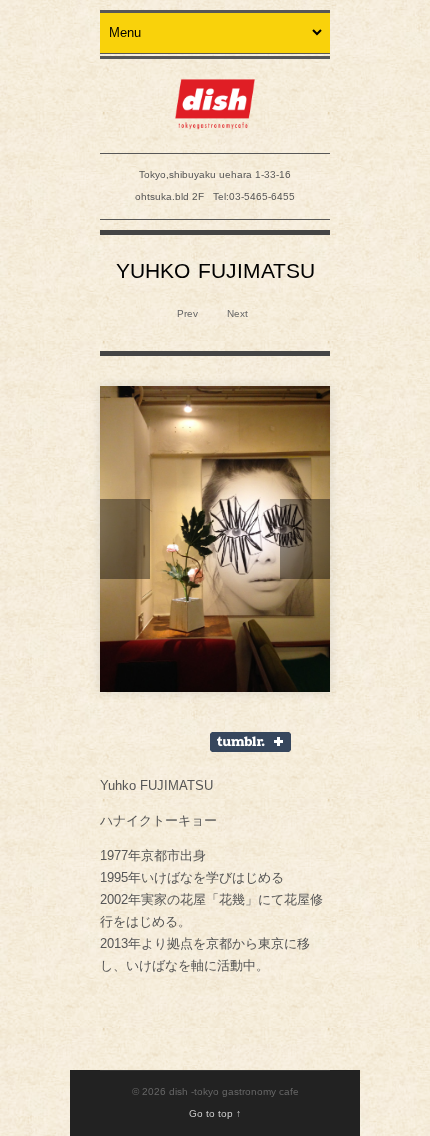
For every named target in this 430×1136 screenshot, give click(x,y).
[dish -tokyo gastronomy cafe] (215, 119)
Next (239, 313)
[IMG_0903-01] (215, 539)
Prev (186, 313)
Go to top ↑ (215, 1113)
